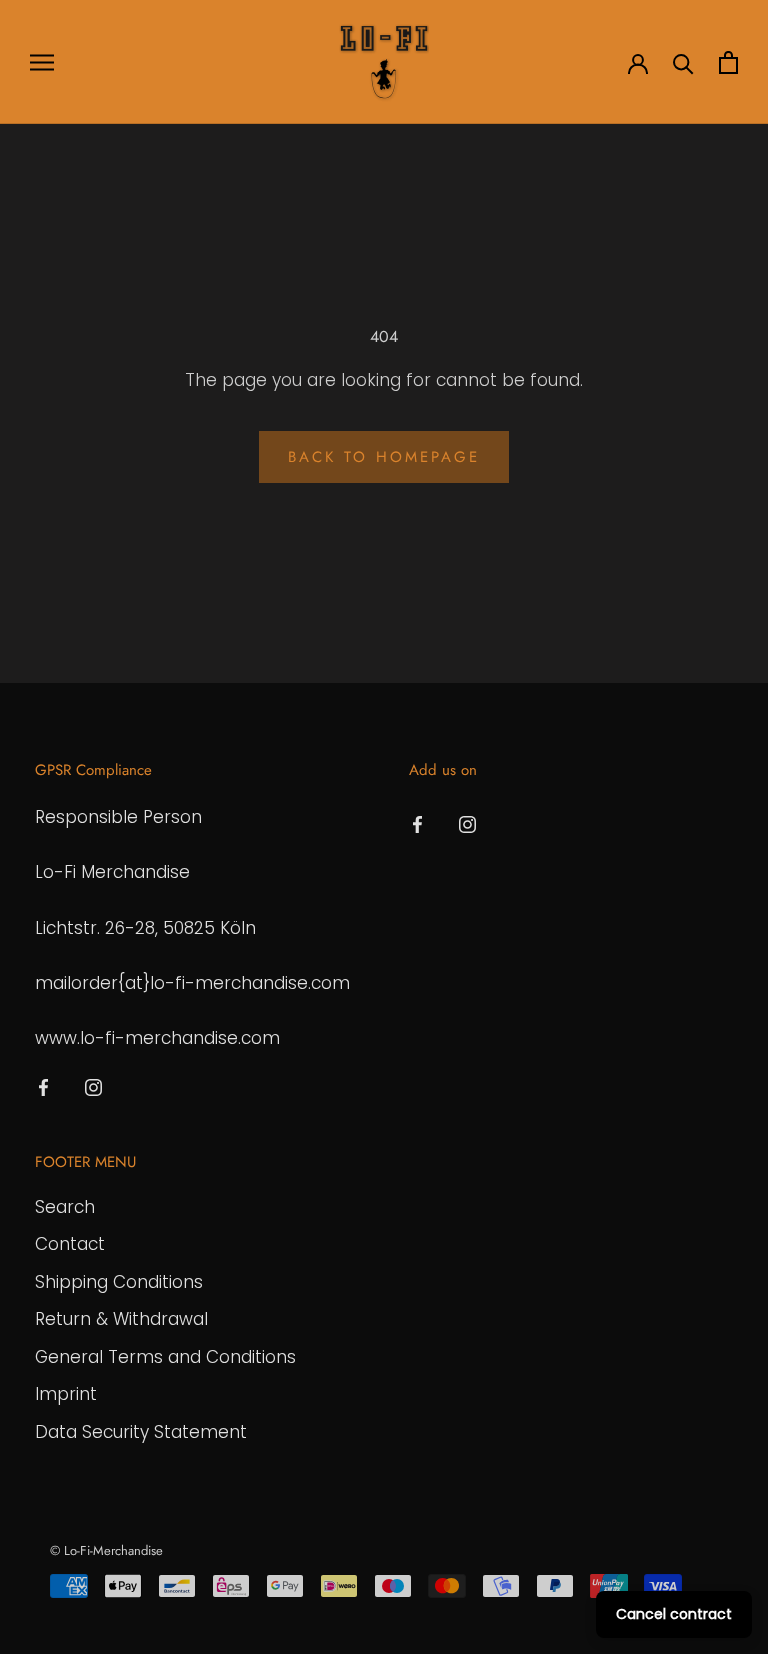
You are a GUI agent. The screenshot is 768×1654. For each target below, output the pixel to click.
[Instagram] (93, 1086)
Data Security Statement (141, 1432)
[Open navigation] (42, 62)
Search (65, 1207)
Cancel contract (674, 1614)
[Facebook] (43, 1086)
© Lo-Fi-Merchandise (106, 1550)
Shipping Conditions (119, 1282)
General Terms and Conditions (165, 1357)
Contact (70, 1244)
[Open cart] (728, 62)
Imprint (66, 1394)
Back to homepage (384, 457)
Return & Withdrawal (121, 1319)
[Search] (683, 62)
